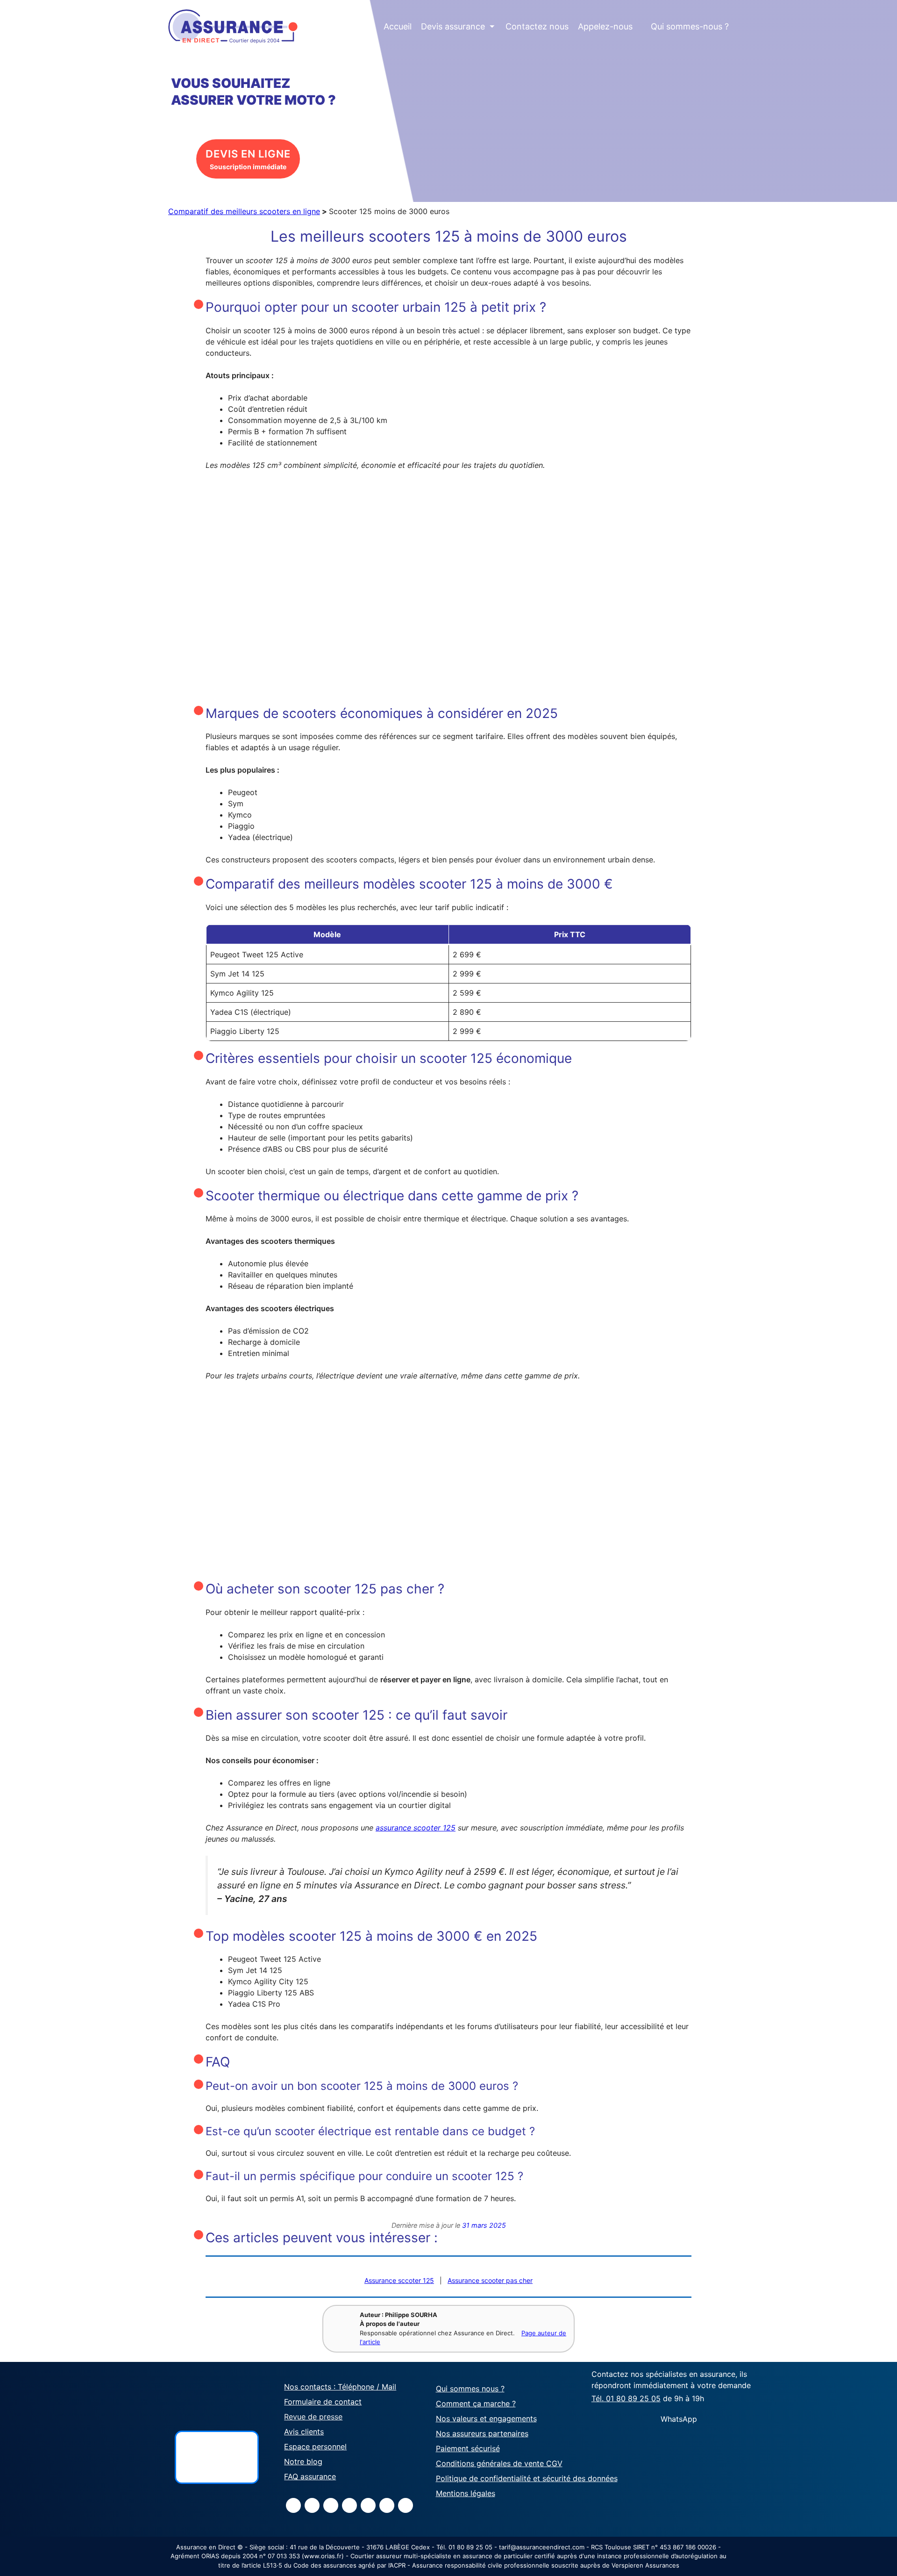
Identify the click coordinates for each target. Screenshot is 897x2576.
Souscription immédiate (248, 159)
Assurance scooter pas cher (490, 2280)
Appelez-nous (605, 26)
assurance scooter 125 (416, 1828)
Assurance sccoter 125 (399, 2280)
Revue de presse (313, 2417)
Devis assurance (458, 26)
